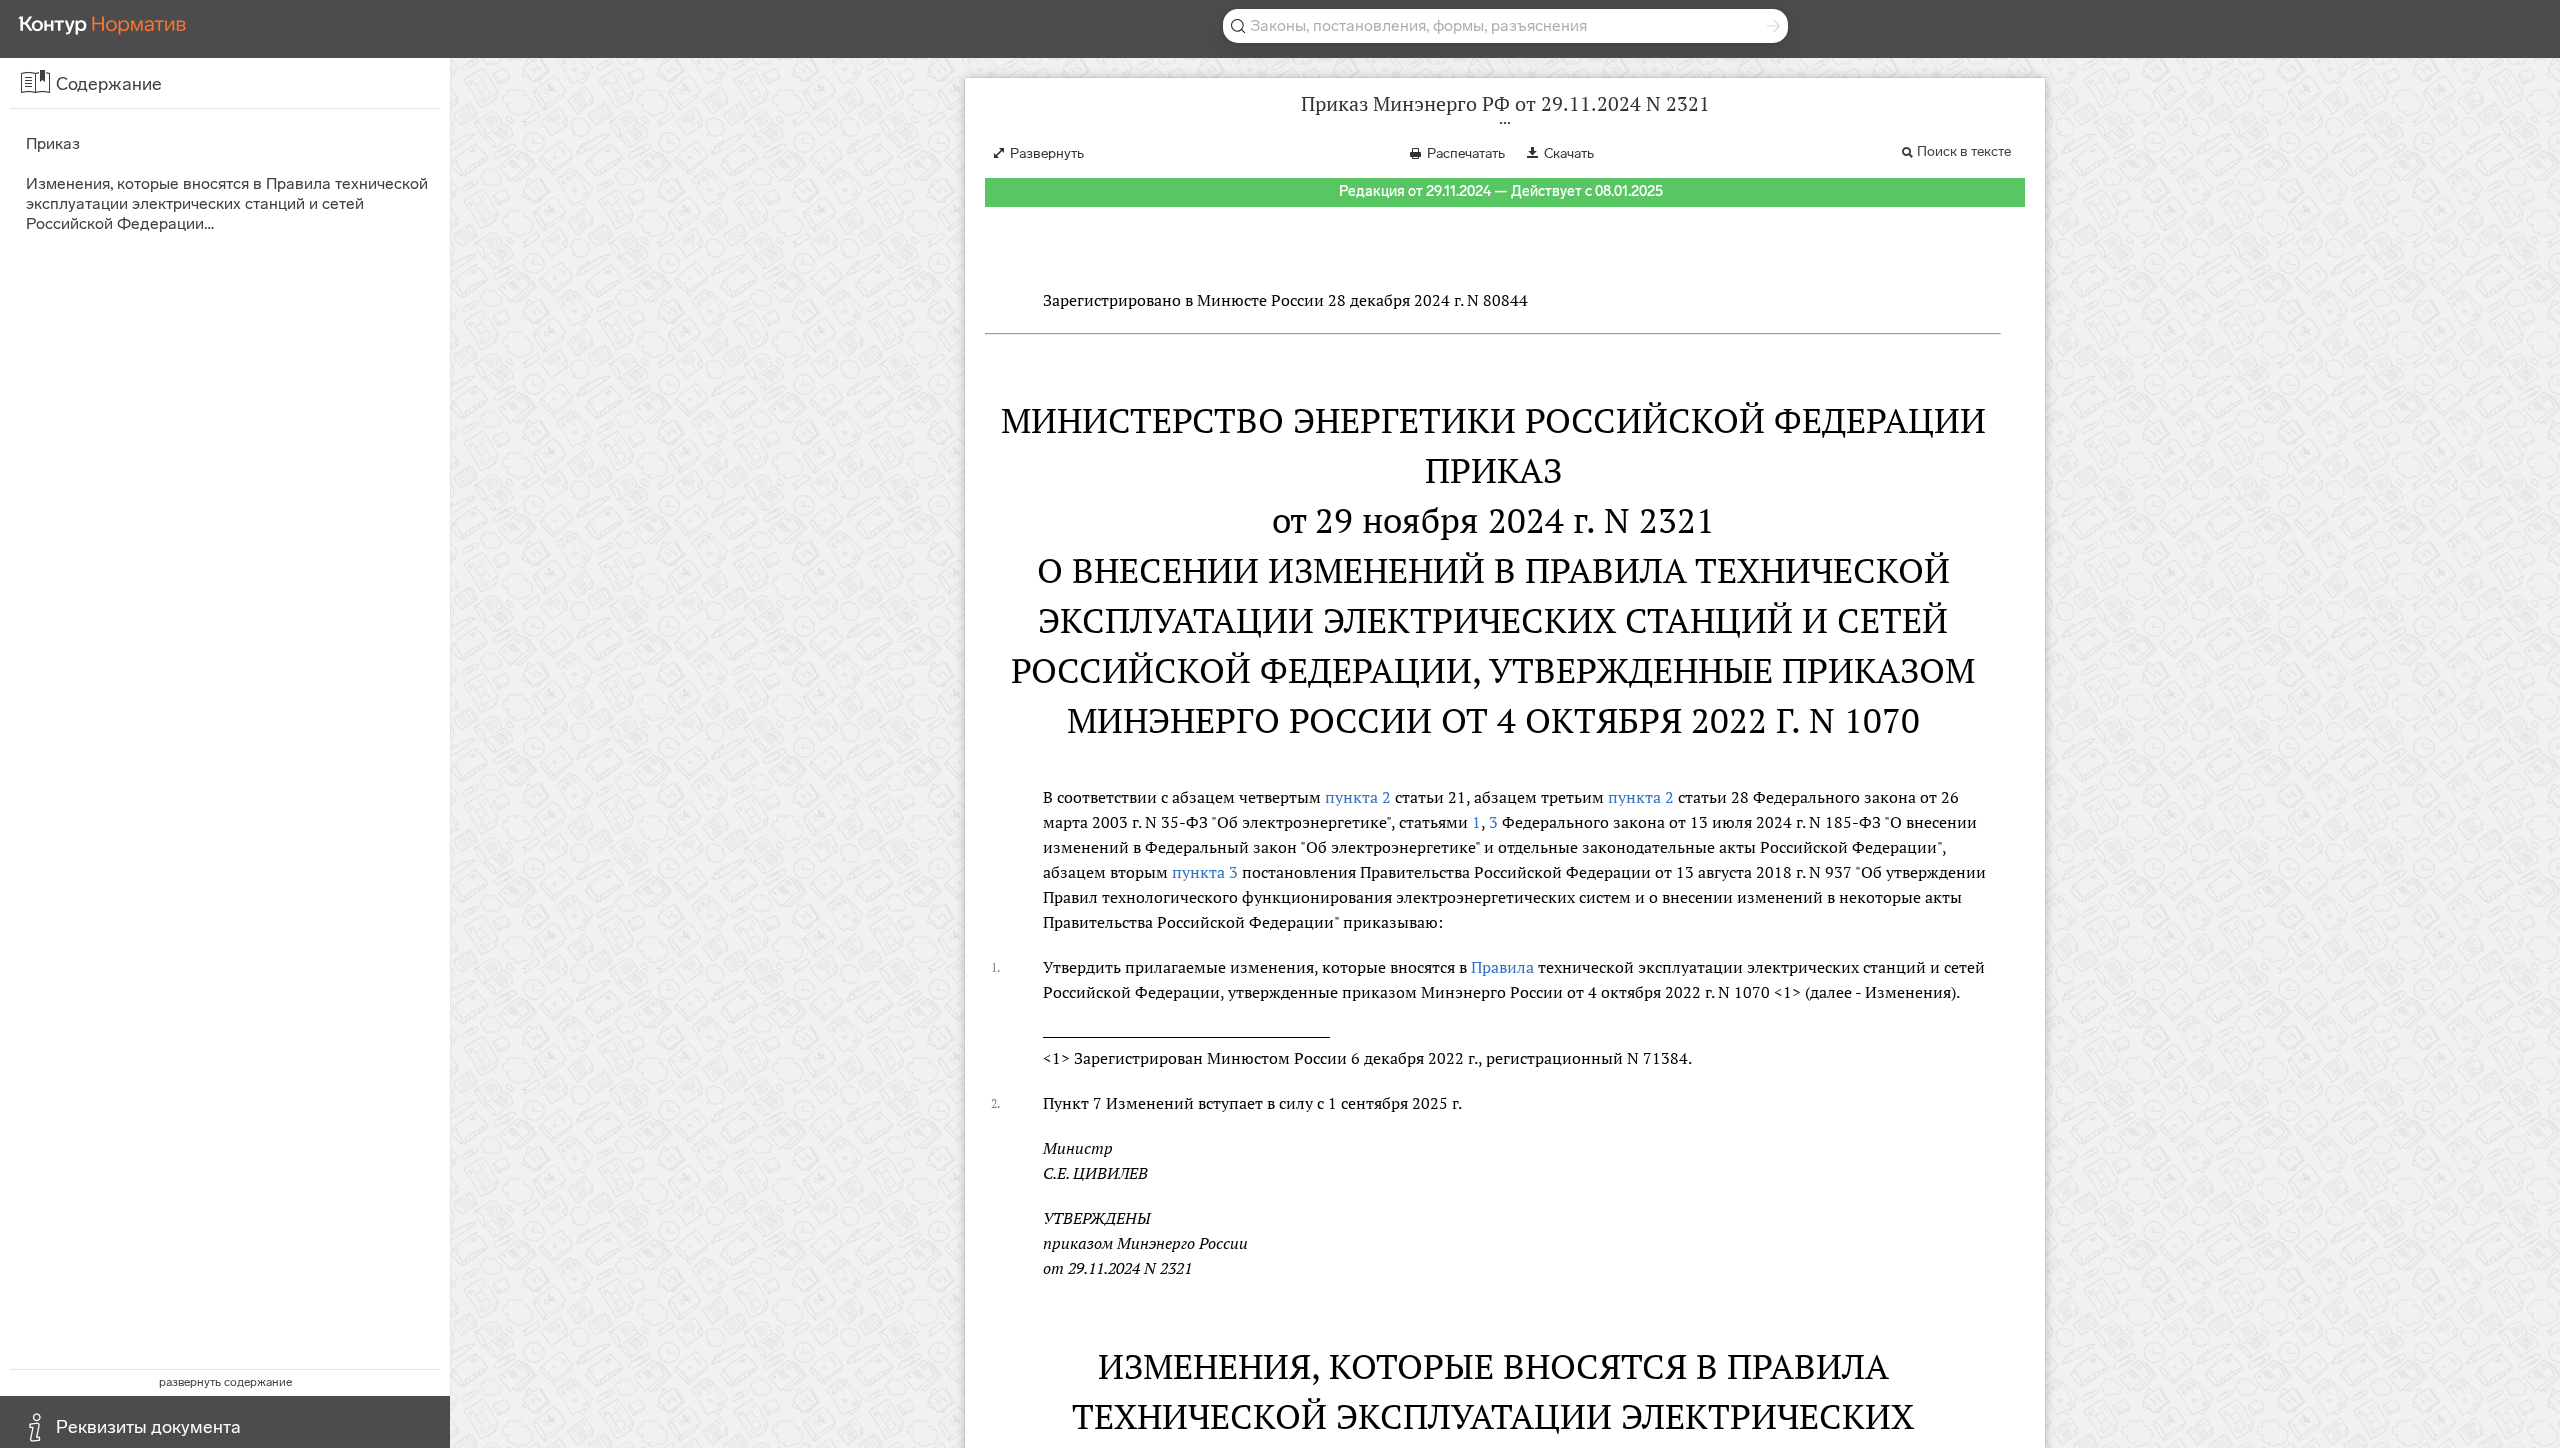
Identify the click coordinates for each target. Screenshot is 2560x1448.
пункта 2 (1358, 797)
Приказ (53, 143)
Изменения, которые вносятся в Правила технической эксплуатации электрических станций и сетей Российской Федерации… (227, 203)
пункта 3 (1205, 872)
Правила (1502, 967)
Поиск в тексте (1964, 151)
